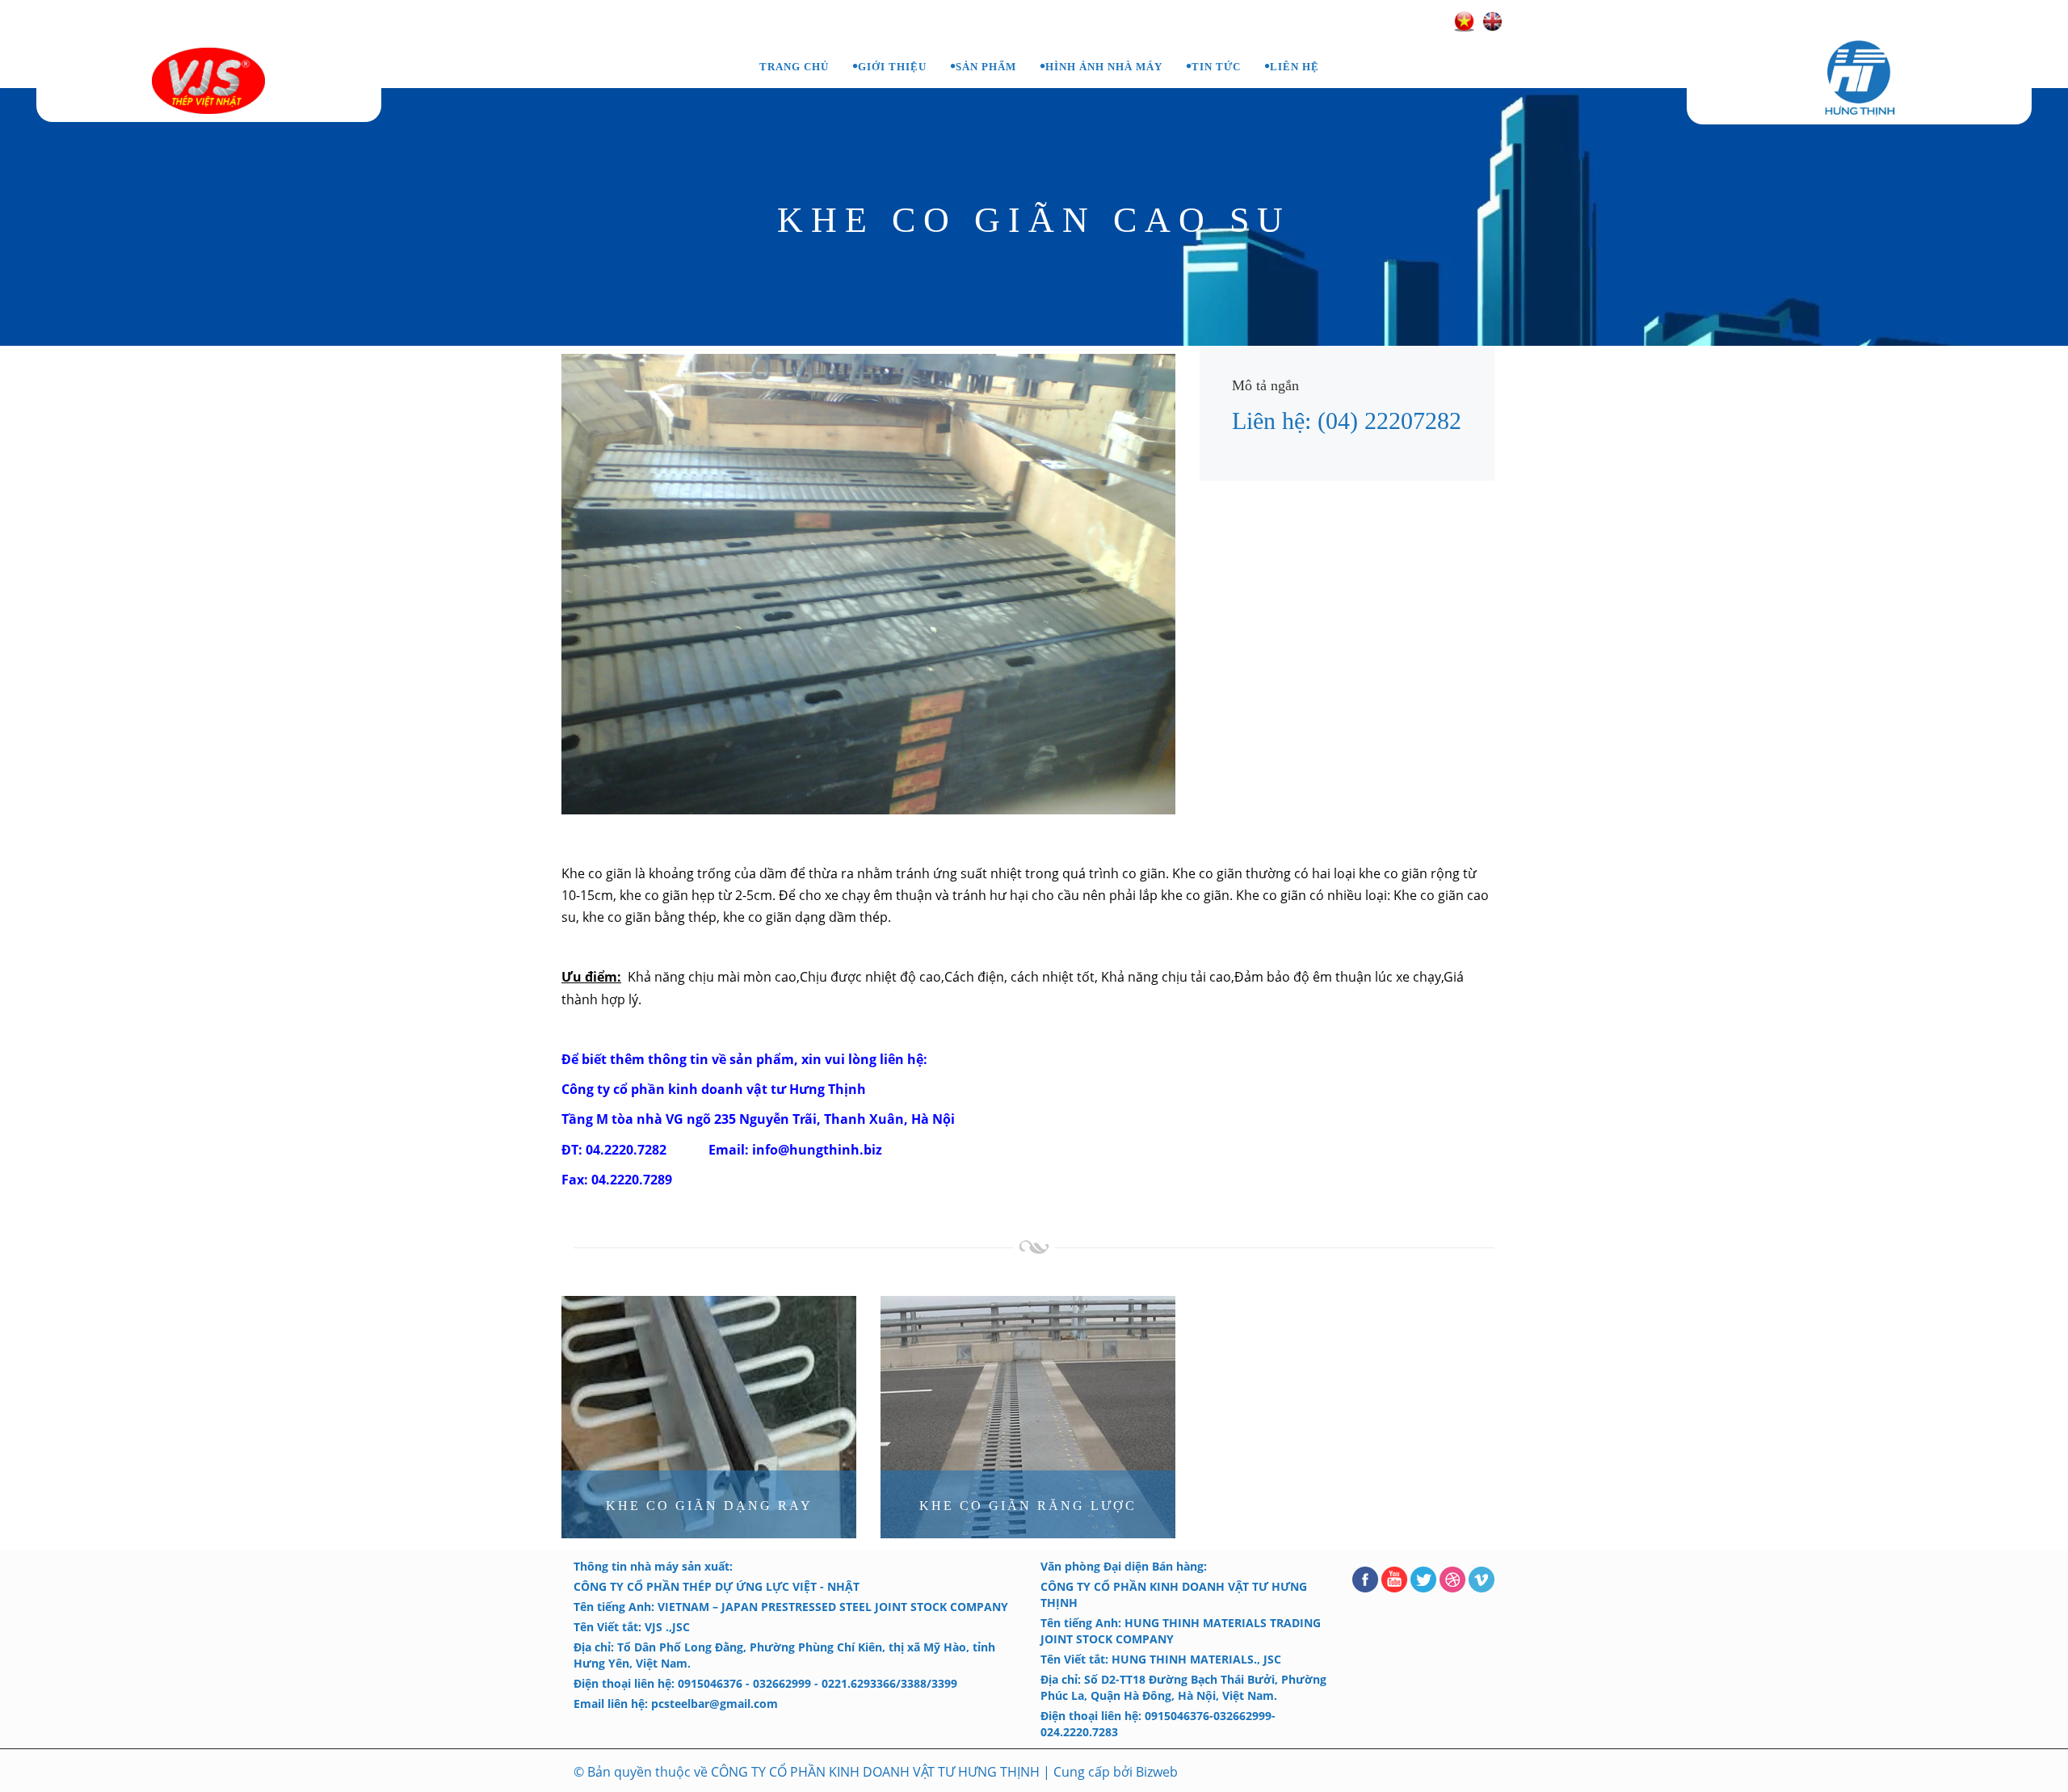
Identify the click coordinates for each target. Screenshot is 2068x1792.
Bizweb (1157, 1772)
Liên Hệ (1295, 67)
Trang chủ (794, 67)
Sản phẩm (986, 67)
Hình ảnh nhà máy (1104, 67)
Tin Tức (1216, 67)
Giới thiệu (892, 67)
